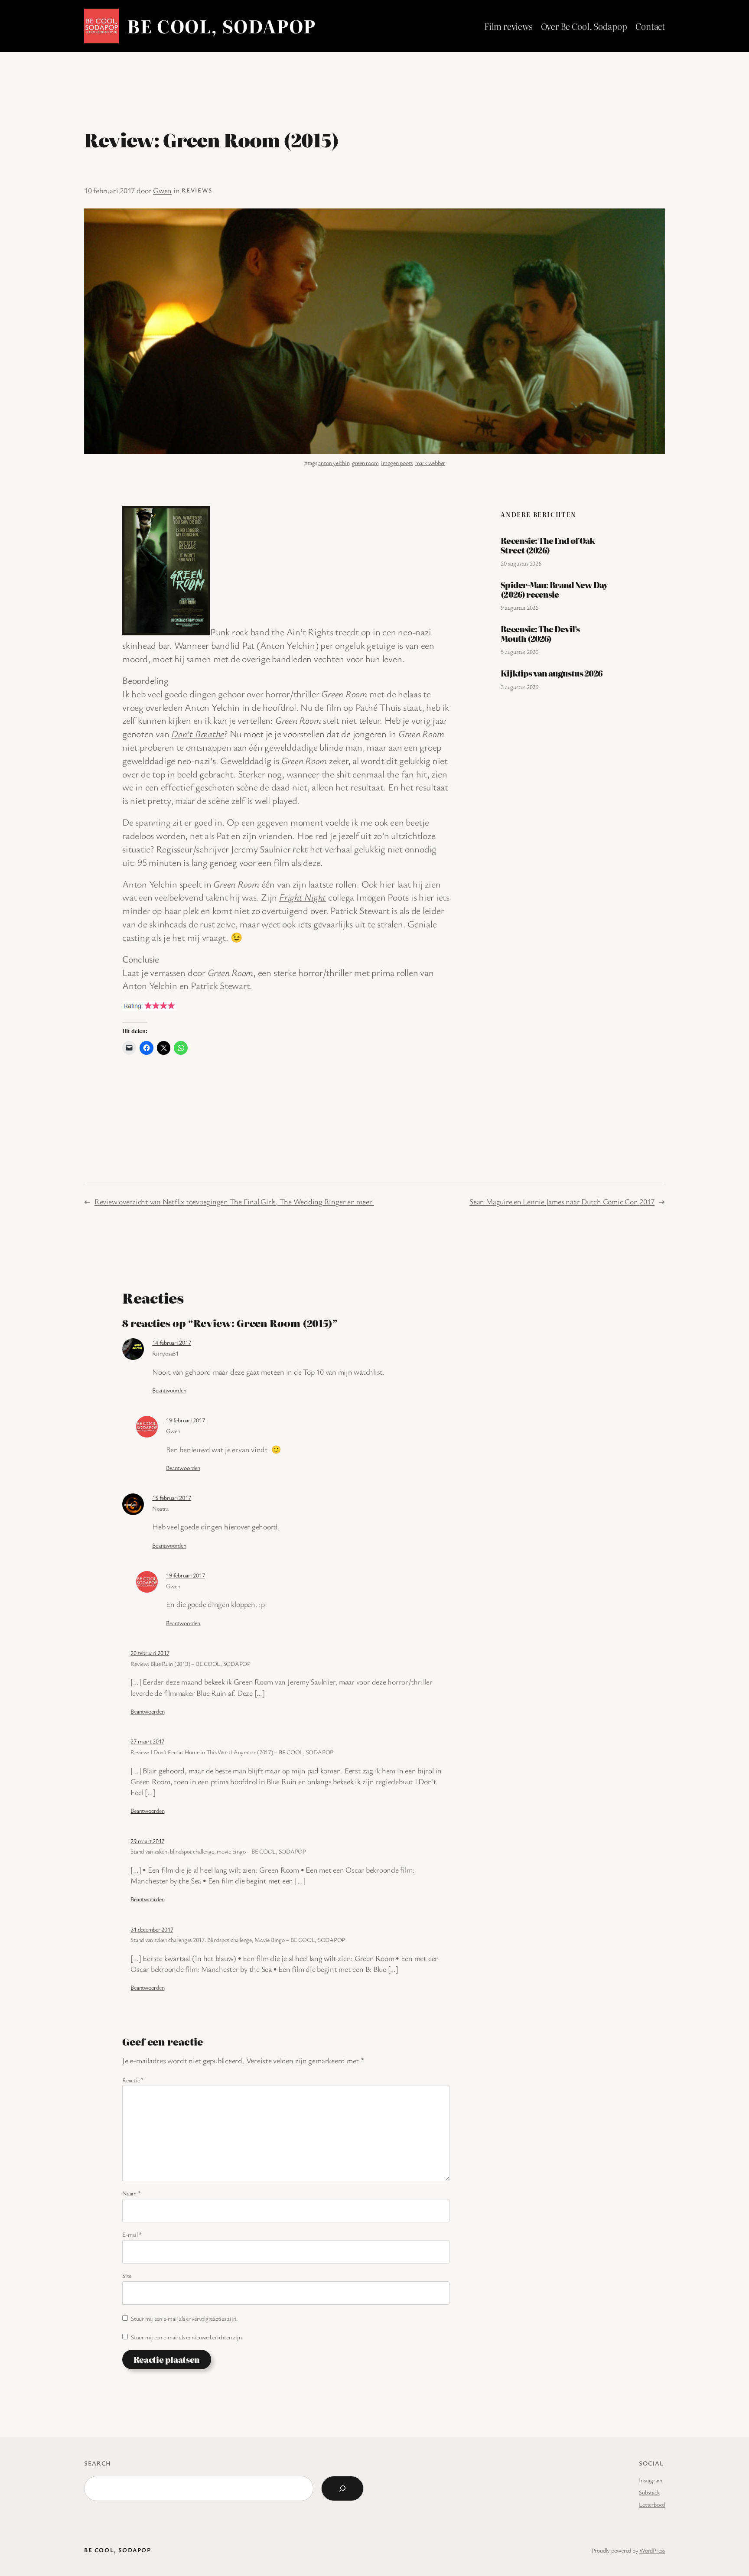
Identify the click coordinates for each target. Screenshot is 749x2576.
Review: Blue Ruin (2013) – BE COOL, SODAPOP (191, 1664)
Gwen (162, 190)
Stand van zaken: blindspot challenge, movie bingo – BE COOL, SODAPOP (218, 1851)
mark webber (430, 463)
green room (365, 463)
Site (127, 2275)
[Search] (342, 2488)
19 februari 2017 (185, 1420)
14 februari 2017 (171, 1342)
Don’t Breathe (198, 733)
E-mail (132, 2234)
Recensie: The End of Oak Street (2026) (548, 545)
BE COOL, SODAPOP (221, 26)
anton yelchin (334, 463)
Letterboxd (652, 2504)
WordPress (652, 2550)
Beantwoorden (169, 1390)
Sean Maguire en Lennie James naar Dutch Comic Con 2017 (562, 1201)
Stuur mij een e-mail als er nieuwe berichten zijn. (187, 2337)
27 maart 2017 (147, 1741)
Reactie (133, 2080)
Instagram (651, 2480)
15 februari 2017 (171, 1498)
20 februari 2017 (150, 1653)
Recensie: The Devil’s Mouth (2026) (540, 634)
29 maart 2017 (147, 1841)
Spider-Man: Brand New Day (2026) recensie (554, 590)
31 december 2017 (152, 1929)
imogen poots (397, 463)
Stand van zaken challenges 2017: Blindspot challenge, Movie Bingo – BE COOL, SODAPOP (238, 1940)
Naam (132, 2193)
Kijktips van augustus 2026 (551, 673)
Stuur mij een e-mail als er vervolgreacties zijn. (184, 2318)
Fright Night (303, 897)
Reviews (197, 190)
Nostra (160, 1508)
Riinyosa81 (165, 1353)
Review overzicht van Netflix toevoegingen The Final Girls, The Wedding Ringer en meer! (234, 1201)
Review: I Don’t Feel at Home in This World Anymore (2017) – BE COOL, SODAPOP (232, 1752)
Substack (649, 2492)
